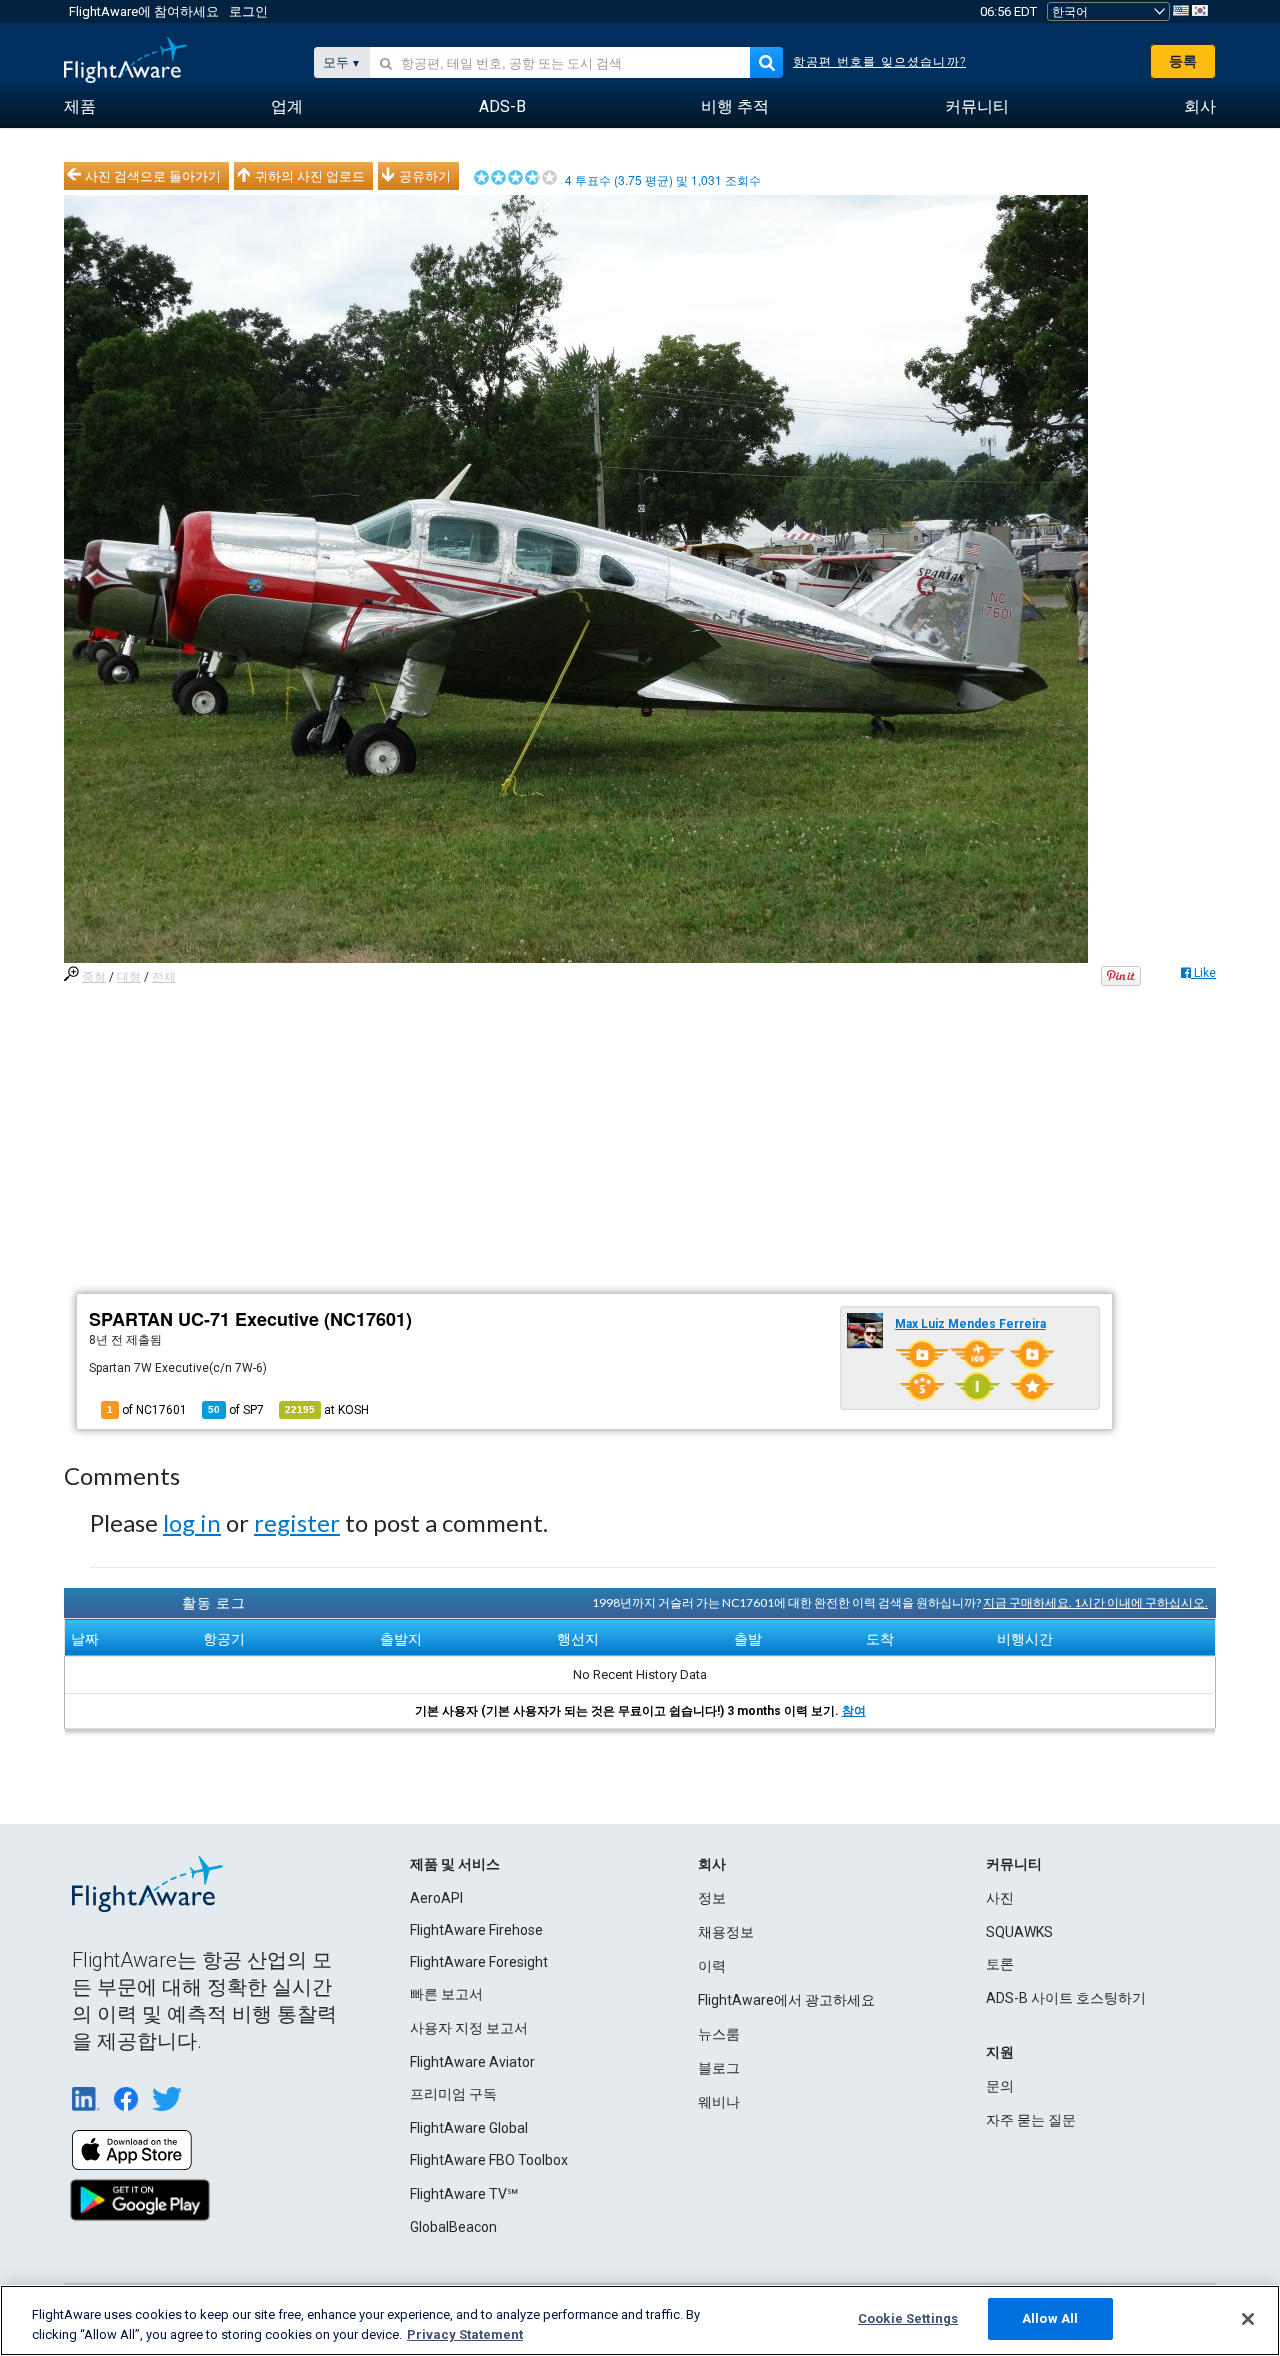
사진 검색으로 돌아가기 (153, 176)
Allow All (1050, 2318)
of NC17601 (147, 1410)
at (327, 1410)
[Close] (1248, 2319)
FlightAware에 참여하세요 (144, 11)
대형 (129, 977)
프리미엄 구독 (453, 2094)
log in (192, 1522)
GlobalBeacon (453, 2227)
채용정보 (726, 1932)
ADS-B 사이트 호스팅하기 (1066, 1998)
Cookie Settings (908, 2318)
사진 (1000, 1898)
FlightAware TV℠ (464, 2194)
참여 (854, 1711)
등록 (1183, 61)
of (236, 1410)
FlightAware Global (469, 2128)
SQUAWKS (1019, 1932)
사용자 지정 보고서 (469, 2028)
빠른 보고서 (446, 1994)
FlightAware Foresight (479, 1962)
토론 (1000, 1964)
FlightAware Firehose (476, 1930)
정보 (712, 1898)
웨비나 (719, 2102)
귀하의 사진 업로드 (310, 176)
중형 (94, 977)
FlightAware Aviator (472, 2062)
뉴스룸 (719, 2034)
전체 (164, 977)
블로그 (719, 2068)
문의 (1000, 2086)
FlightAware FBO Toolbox (489, 2160)
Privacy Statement (465, 2334)
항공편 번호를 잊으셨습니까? (879, 62)
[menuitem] (80, 107)
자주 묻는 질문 (1031, 2120)
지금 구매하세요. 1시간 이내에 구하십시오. (1095, 1602)
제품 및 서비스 (455, 1864)
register (297, 1522)
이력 (712, 1966)
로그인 (248, 11)
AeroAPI (436, 1898)
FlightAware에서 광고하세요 (786, 2000)
